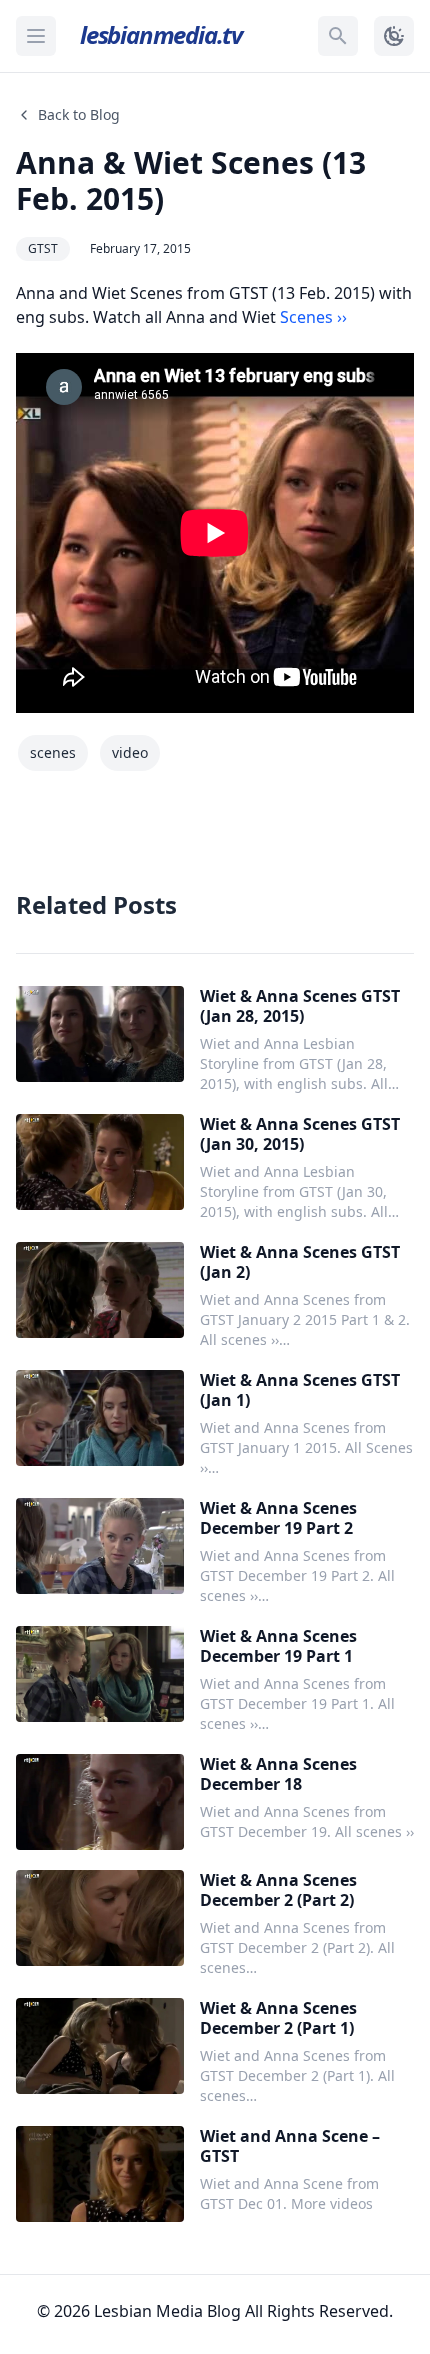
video (130, 752)
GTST (43, 248)
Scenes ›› (313, 317)
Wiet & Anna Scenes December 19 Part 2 (278, 1518)
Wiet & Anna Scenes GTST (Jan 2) (300, 1262)
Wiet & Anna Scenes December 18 (278, 1774)
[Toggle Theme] (394, 36)
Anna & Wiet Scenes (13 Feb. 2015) (191, 180)
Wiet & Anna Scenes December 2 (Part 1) (278, 2018)
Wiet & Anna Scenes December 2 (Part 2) (278, 1890)
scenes (53, 752)
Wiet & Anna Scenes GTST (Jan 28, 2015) (300, 1006)
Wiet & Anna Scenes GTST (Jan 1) (300, 1390)
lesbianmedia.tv (161, 34)
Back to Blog (79, 114)
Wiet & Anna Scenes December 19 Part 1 (278, 1646)
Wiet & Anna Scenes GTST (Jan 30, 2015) (300, 1134)
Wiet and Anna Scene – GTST (290, 2146)
